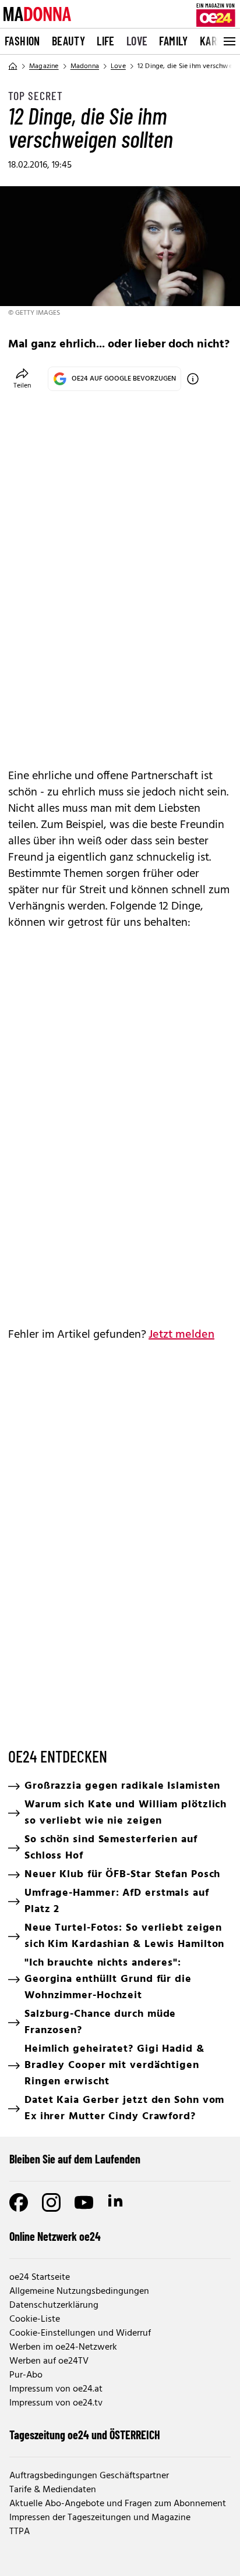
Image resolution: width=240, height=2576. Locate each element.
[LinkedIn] (117, 2202)
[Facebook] (19, 2202)
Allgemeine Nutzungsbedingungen (79, 2291)
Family (173, 41)
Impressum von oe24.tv (56, 2403)
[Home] (13, 66)
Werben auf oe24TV (49, 2361)
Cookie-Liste (35, 2319)
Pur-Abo (26, 2375)
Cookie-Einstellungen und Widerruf (80, 2333)
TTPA (20, 2532)
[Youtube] (84, 2202)
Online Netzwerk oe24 (55, 2236)
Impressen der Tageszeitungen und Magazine (100, 2518)
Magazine (44, 66)
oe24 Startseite (40, 2277)
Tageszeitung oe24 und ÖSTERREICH (85, 2435)
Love (137, 41)
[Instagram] (51, 2202)
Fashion (22, 41)
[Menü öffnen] (228, 41)
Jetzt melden (181, 1335)
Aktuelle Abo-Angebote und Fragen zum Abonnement (118, 2504)
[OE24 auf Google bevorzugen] (193, 379)
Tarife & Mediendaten (53, 2490)
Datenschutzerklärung (54, 2305)
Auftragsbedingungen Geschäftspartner (89, 2476)
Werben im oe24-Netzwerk (63, 2347)
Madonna (85, 66)
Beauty (68, 41)
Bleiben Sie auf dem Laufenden (75, 2159)
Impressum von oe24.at (56, 2389)
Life (106, 41)
